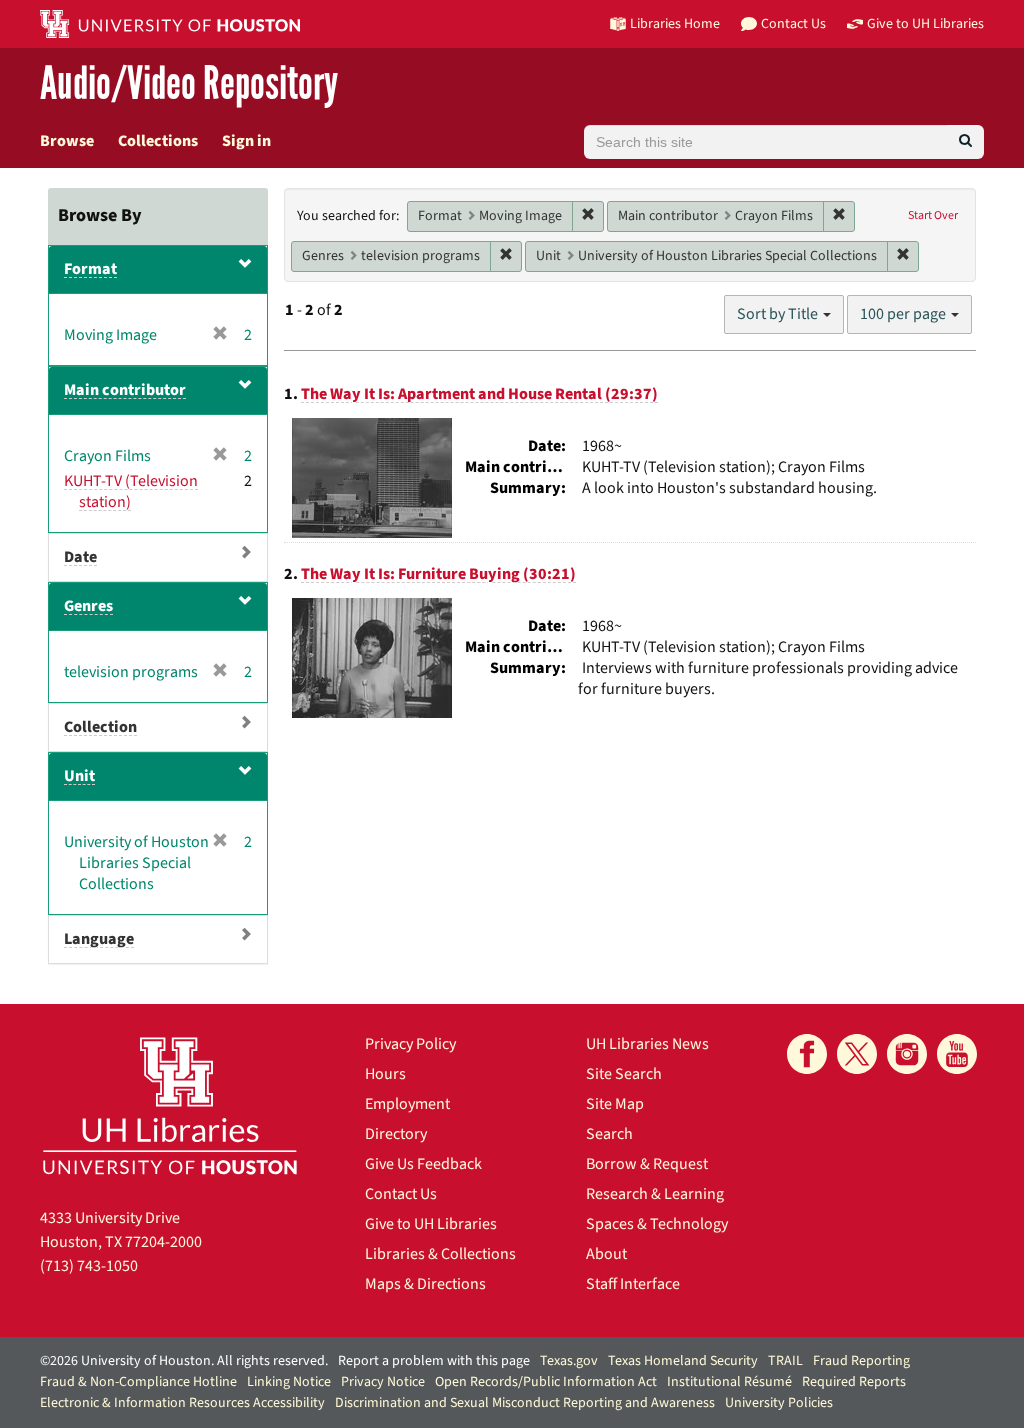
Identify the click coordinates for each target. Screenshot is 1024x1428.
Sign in (246, 141)
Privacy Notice (383, 1382)
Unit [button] (79, 776)
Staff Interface (633, 1284)
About (606, 1254)
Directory (396, 1134)
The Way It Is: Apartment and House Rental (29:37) (479, 394)
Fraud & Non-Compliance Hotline (138, 1382)
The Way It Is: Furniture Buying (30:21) (438, 574)
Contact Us (401, 1194)
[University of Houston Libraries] (170, 1105)
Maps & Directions (425, 1284)
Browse (67, 141)
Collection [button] (100, 727)
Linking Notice (289, 1382)
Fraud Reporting (861, 1361)
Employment (407, 1104)
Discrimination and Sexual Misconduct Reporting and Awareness (525, 1403)
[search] (965, 142)
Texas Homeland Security (683, 1361)
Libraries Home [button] (675, 23)
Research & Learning (655, 1194)
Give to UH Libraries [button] (925, 23)
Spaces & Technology (657, 1224)
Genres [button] (88, 606)
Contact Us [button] (793, 23)
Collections (158, 141)
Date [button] (80, 557)
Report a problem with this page (434, 1361)
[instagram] (907, 1054)
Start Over (933, 215)
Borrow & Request (647, 1164)
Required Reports (854, 1382)
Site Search (624, 1074)
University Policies (779, 1403)
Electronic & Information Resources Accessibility (182, 1403)
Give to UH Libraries (431, 1224)
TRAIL (785, 1361)
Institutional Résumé (729, 1382)
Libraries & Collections (440, 1254)
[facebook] (807, 1054)
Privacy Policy (410, 1044)
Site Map (615, 1104)
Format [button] (90, 269)
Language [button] (99, 939)
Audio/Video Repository (189, 84)
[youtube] (957, 1054)
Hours (385, 1074)
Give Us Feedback (423, 1164)
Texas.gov (569, 1361)
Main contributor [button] (125, 390)
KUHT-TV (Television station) (131, 491)
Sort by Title (779, 314)
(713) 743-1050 (89, 1266)
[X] (857, 1054)
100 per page (904, 314)
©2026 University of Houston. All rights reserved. (184, 1361)
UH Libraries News (647, 1044)
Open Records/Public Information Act (546, 1382)
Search (609, 1134)
